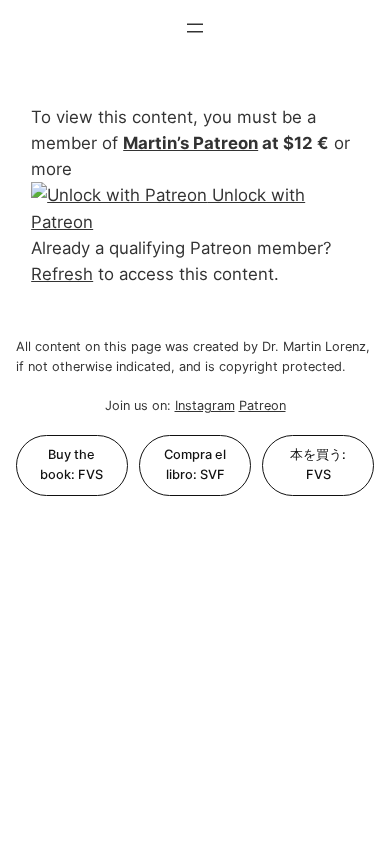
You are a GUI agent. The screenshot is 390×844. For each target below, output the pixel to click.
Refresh (62, 274)
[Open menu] (195, 28)
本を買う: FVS (318, 464)
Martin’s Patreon (190, 143)
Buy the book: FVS (71, 464)
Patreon (262, 405)
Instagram (205, 405)
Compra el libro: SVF (195, 464)
